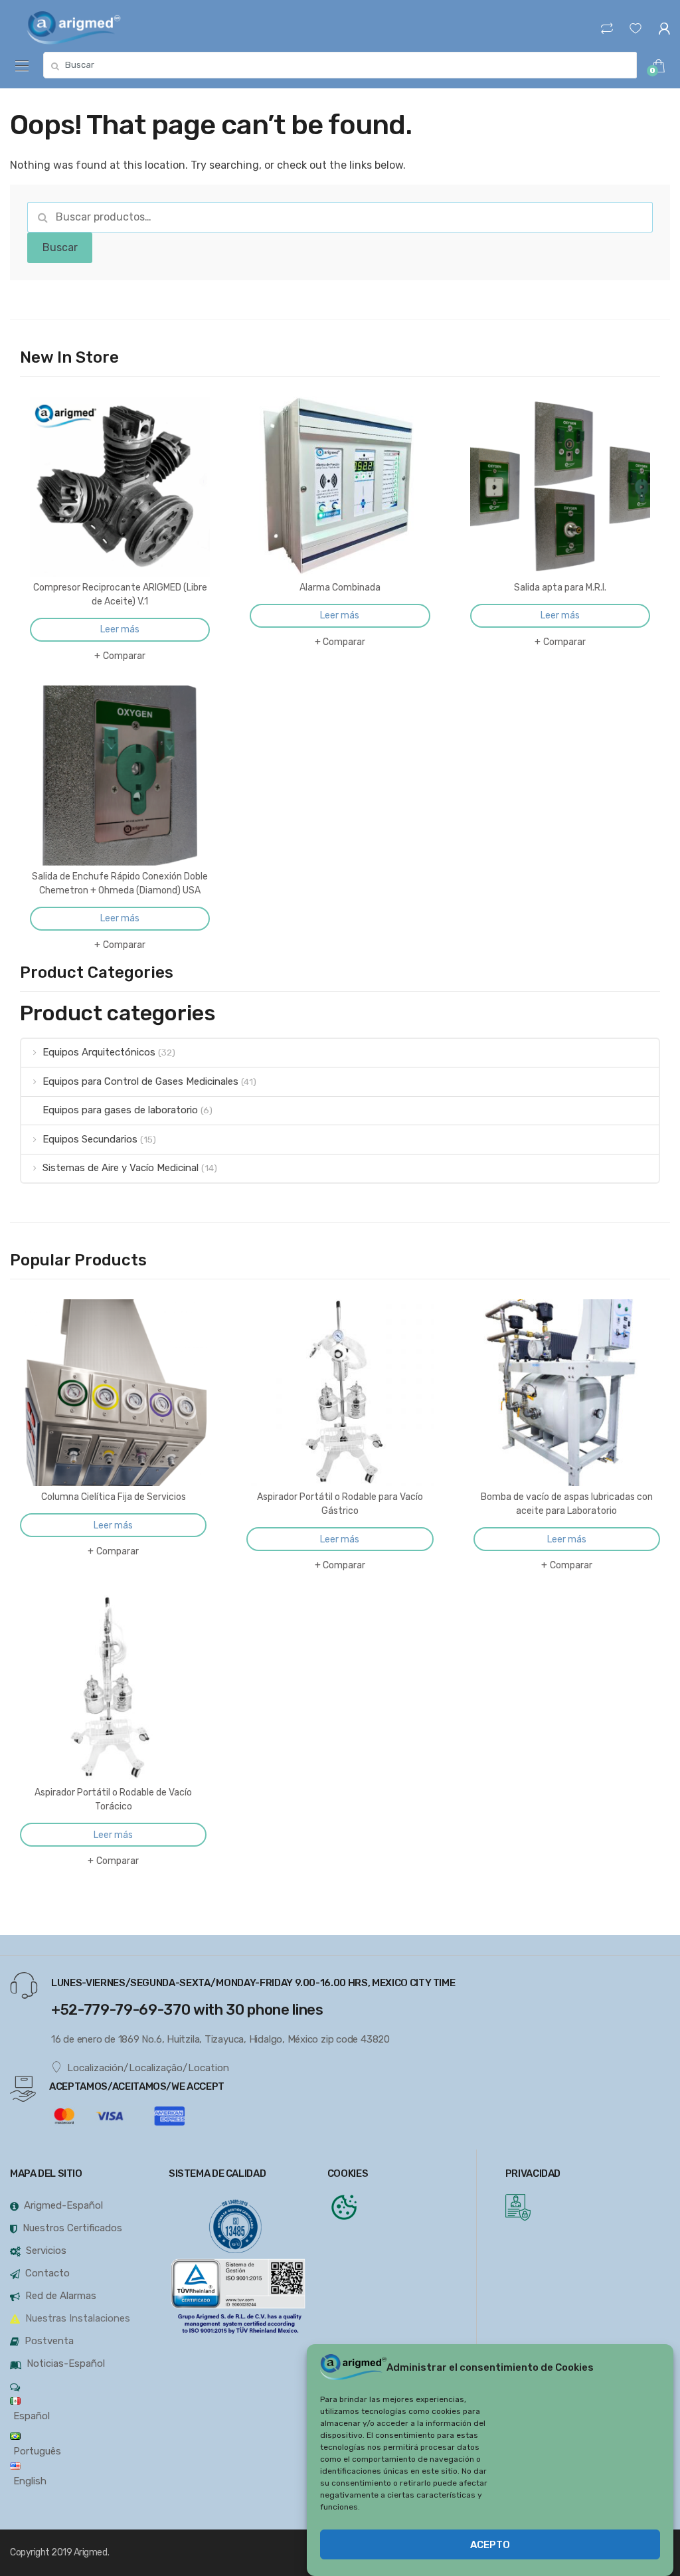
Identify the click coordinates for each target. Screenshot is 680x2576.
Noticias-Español (66, 2363)
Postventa (49, 2341)
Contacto (47, 2273)
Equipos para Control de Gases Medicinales (140, 1081)
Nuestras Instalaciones (78, 2318)
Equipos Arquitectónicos (99, 1052)
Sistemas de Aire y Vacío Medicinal (121, 1168)
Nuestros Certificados (72, 2228)
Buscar (60, 247)
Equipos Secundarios (90, 1139)
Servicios (46, 2251)
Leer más (120, 629)
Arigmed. (91, 2552)
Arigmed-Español (63, 2205)
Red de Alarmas (61, 2296)
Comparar (124, 656)
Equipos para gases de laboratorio (120, 1110)
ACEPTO (490, 2545)
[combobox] (340, 65)
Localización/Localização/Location (148, 2068)
